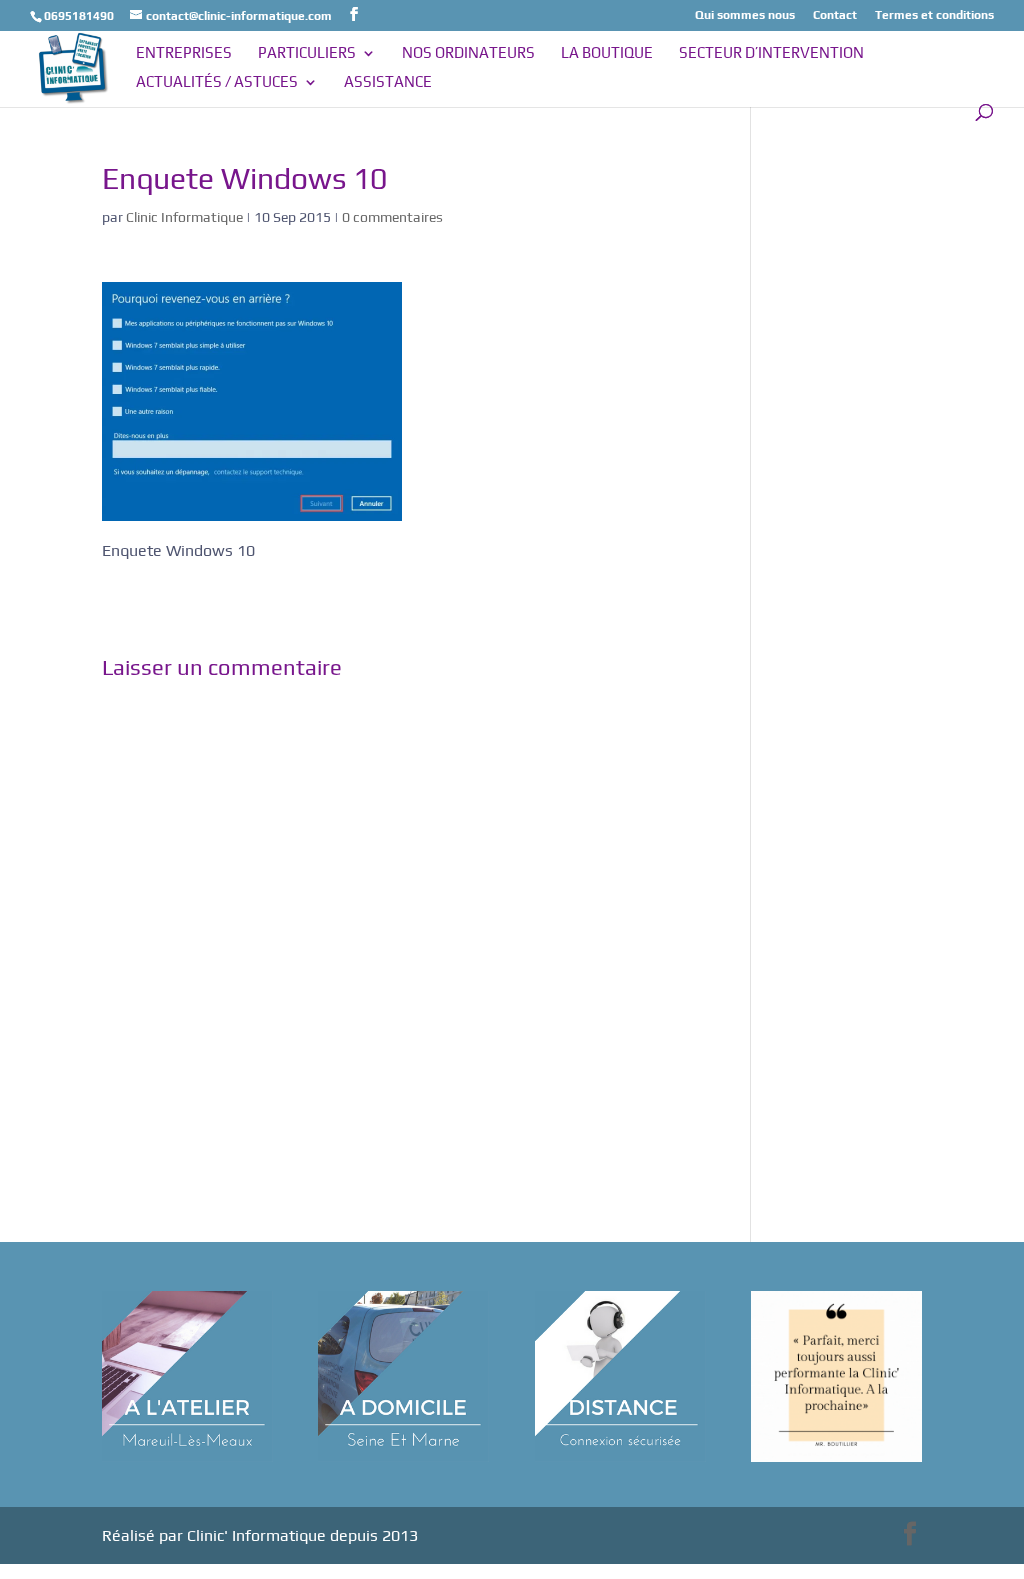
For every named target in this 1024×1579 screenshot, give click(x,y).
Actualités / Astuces (217, 82)
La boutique (607, 53)
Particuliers (307, 53)
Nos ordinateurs (468, 53)
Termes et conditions (934, 15)
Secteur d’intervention (771, 53)
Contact (835, 15)
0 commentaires (392, 217)
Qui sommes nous (745, 15)
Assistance (388, 82)
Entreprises (184, 53)
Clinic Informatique (184, 217)
